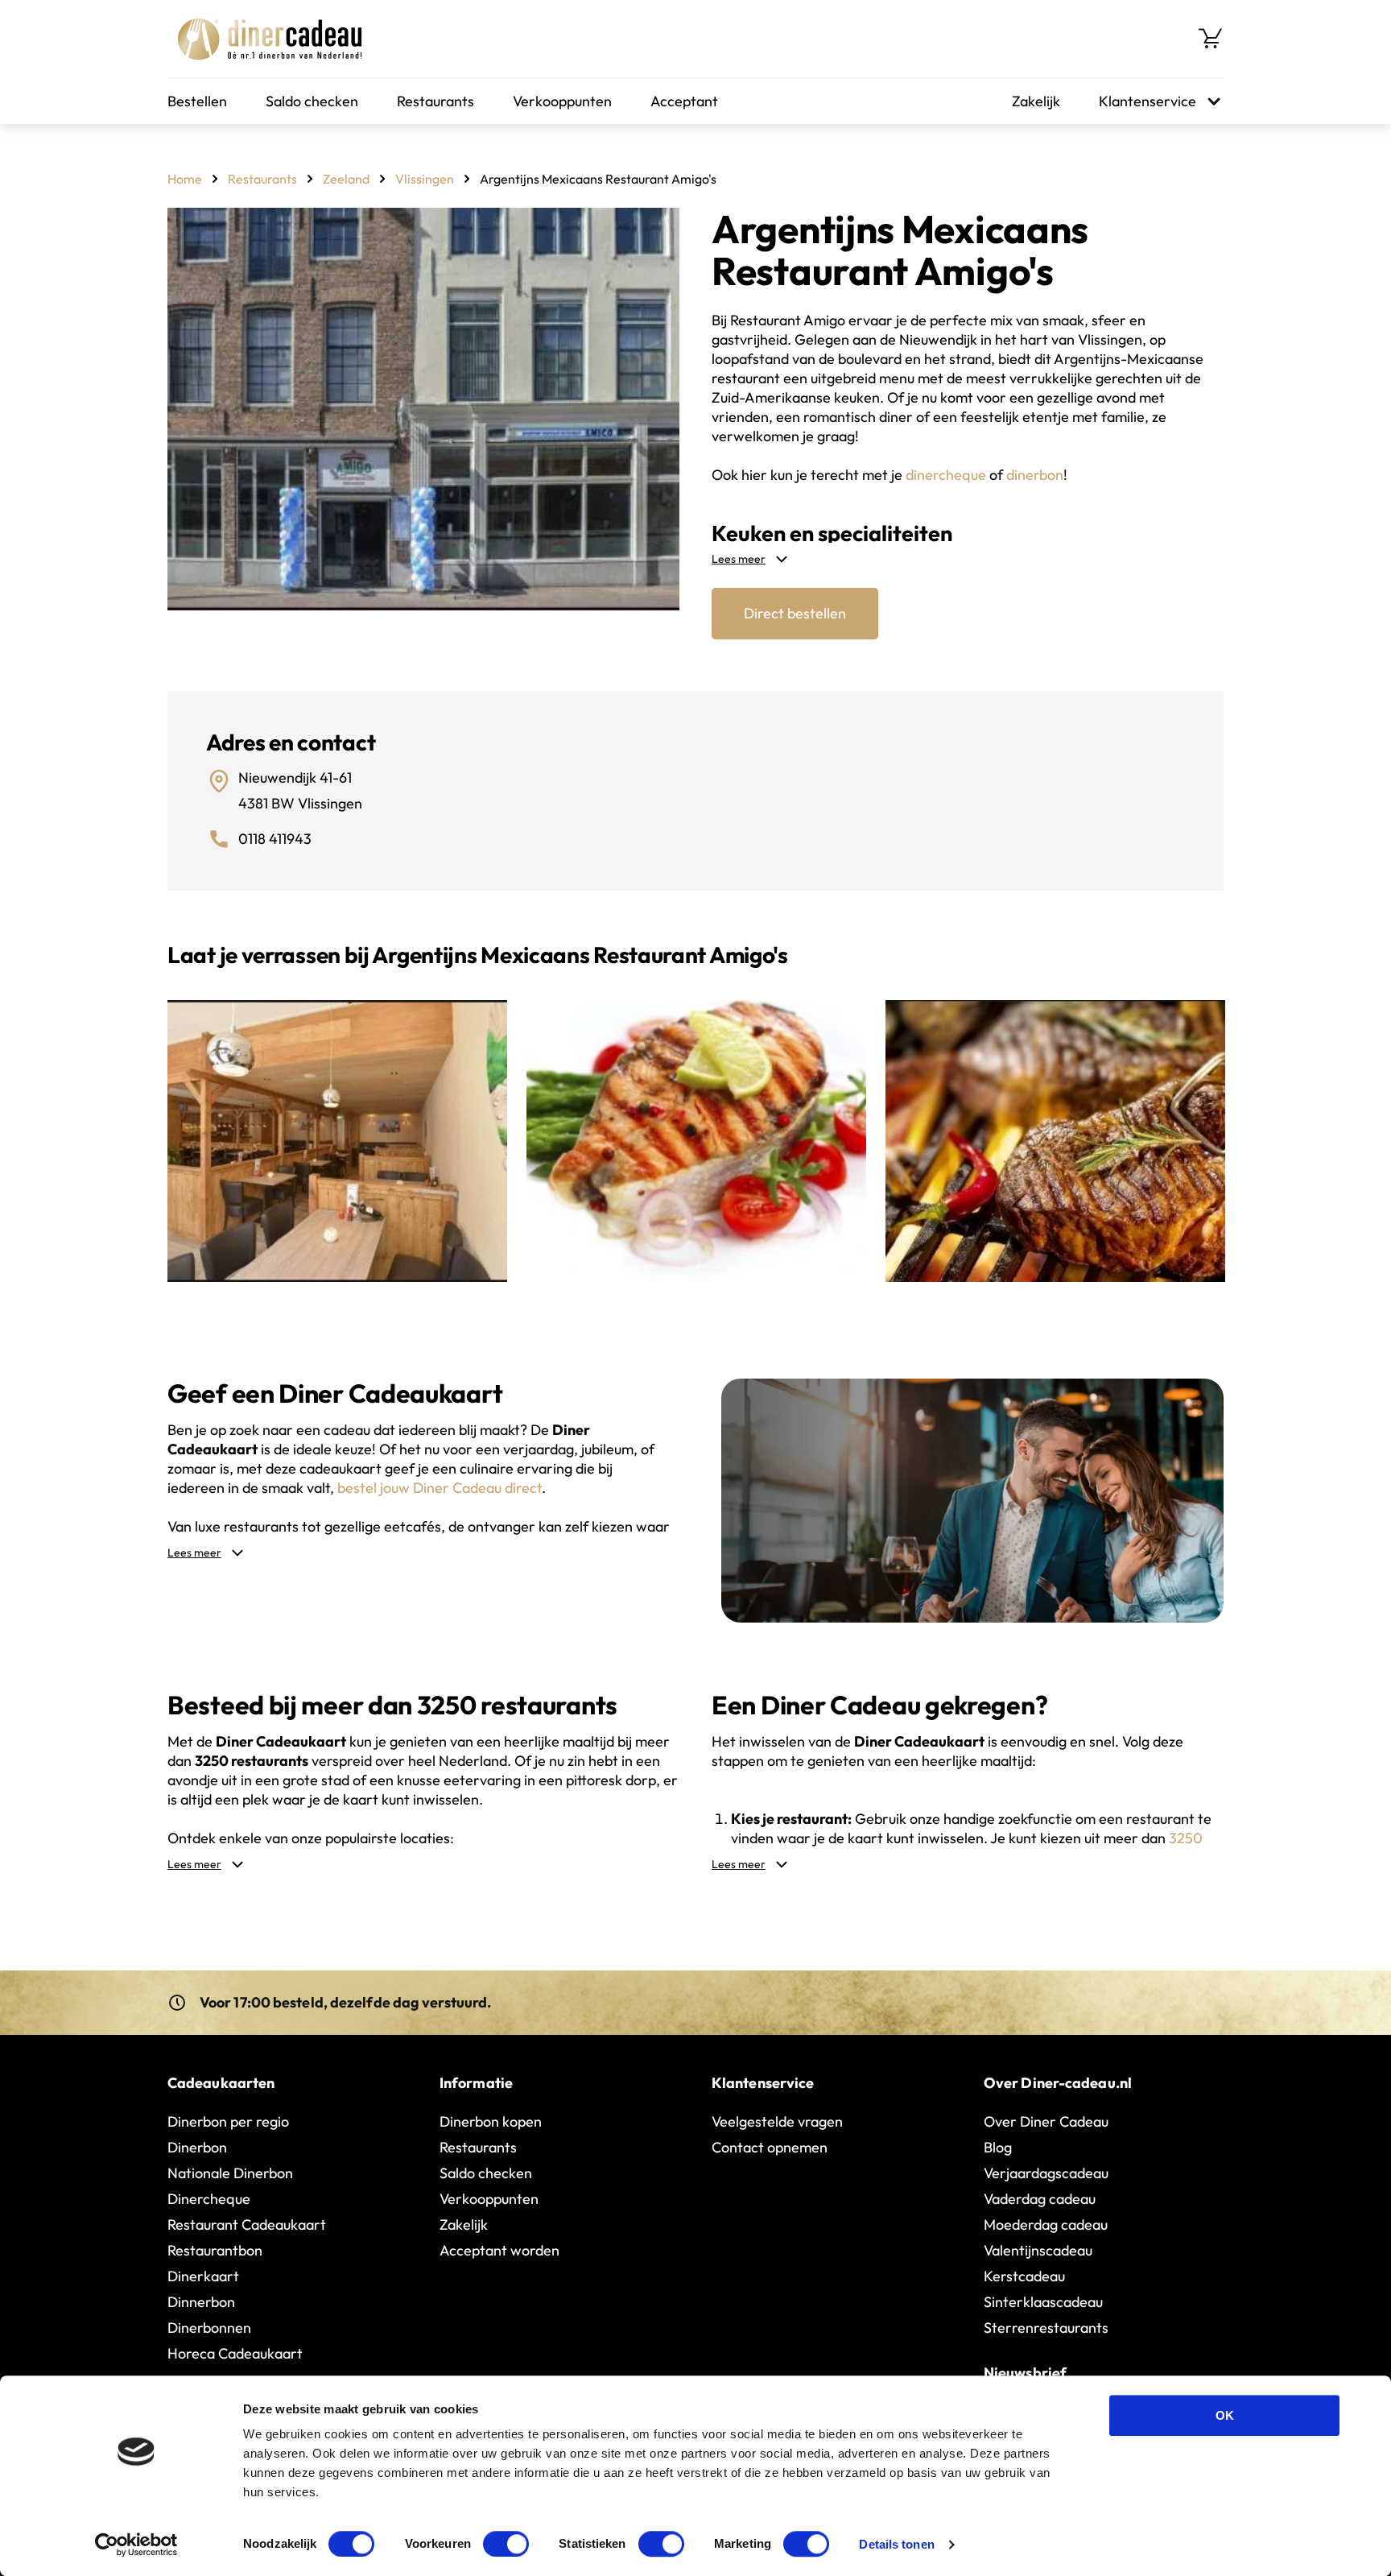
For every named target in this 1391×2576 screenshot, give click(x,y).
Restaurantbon (215, 2250)
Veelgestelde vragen (777, 2121)
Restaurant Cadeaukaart (247, 2225)
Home (185, 179)
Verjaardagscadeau (1046, 2173)
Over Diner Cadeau (1046, 2121)
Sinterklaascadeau (1043, 2302)
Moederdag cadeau (1046, 2225)
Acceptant (684, 101)
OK (1225, 2415)
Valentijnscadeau (1038, 2250)
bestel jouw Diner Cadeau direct (440, 1488)
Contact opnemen (770, 2147)
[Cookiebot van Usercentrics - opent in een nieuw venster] (136, 2545)
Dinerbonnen (209, 2328)
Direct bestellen (795, 613)
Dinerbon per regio (228, 2121)
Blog (998, 2147)
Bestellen (197, 101)
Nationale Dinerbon (230, 2173)
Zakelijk (1036, 101)
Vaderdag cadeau (1040, 2199)
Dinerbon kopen (491, 2121)
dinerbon (1035, 475)
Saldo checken (312, 101)
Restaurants (435, 101)
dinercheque (946, 475)
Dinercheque (209, 2199)
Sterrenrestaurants (1046, 2328)
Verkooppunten (562, 101)
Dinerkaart (203, 2276)
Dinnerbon (201, 2302)
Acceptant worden (499, 2250)
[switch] (506, 2544)
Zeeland (346, 179)
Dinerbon (197, 2147)
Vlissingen (425, 179)
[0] (1211, 39)
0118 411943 (275, 839)
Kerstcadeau (1024, 2276)
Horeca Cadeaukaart (235, 2353)
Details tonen (896, 2544)
